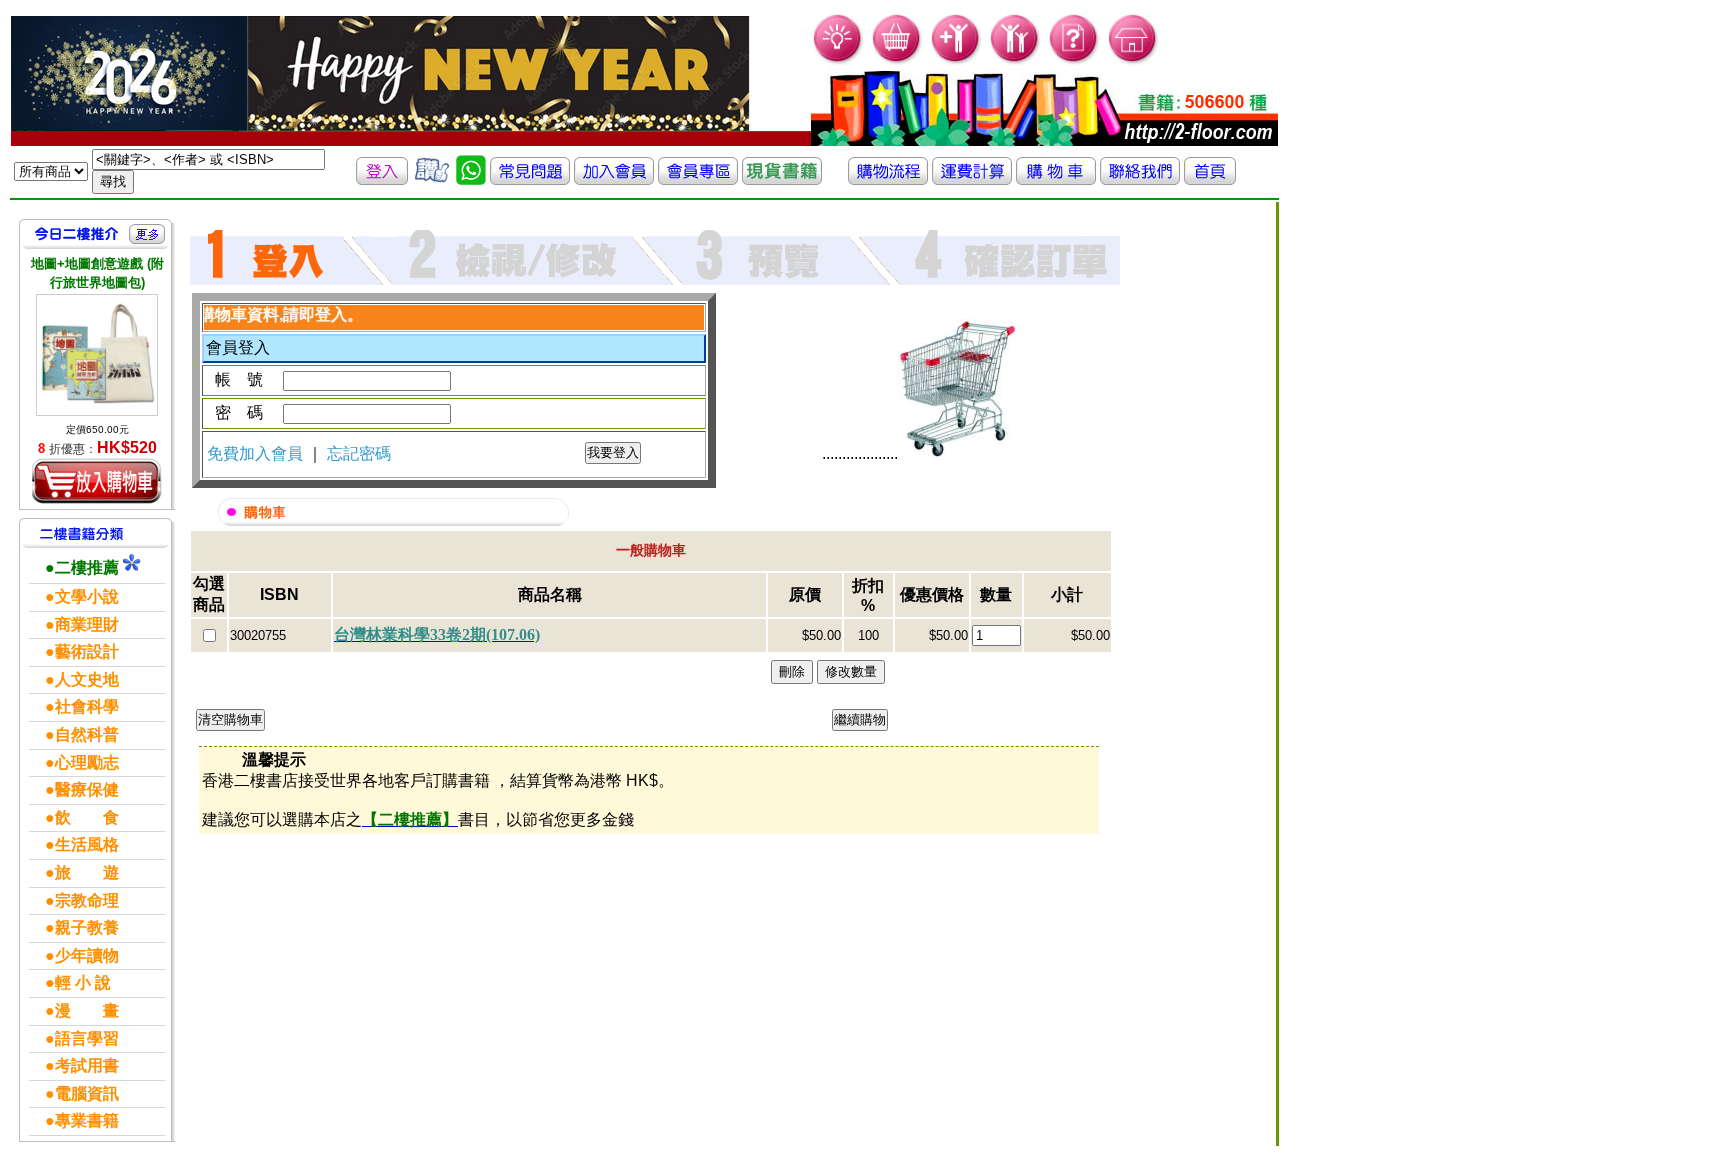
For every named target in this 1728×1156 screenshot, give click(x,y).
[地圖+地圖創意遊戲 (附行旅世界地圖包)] (97, 355)
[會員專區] (698, 179)
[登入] (382, 179)
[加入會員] (956, 60)
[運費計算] (972, 179)
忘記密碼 (359, 453)
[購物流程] (888, 179)
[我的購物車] (897, 60)
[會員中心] (1015, 60)
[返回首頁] (1210, 179)
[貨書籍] (782, 179)
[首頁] (1133, 60)
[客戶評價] (432, 179)
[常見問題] (1074, 60)
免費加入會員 (257, 453)
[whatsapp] (471, 179)
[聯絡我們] (1140, 179)
